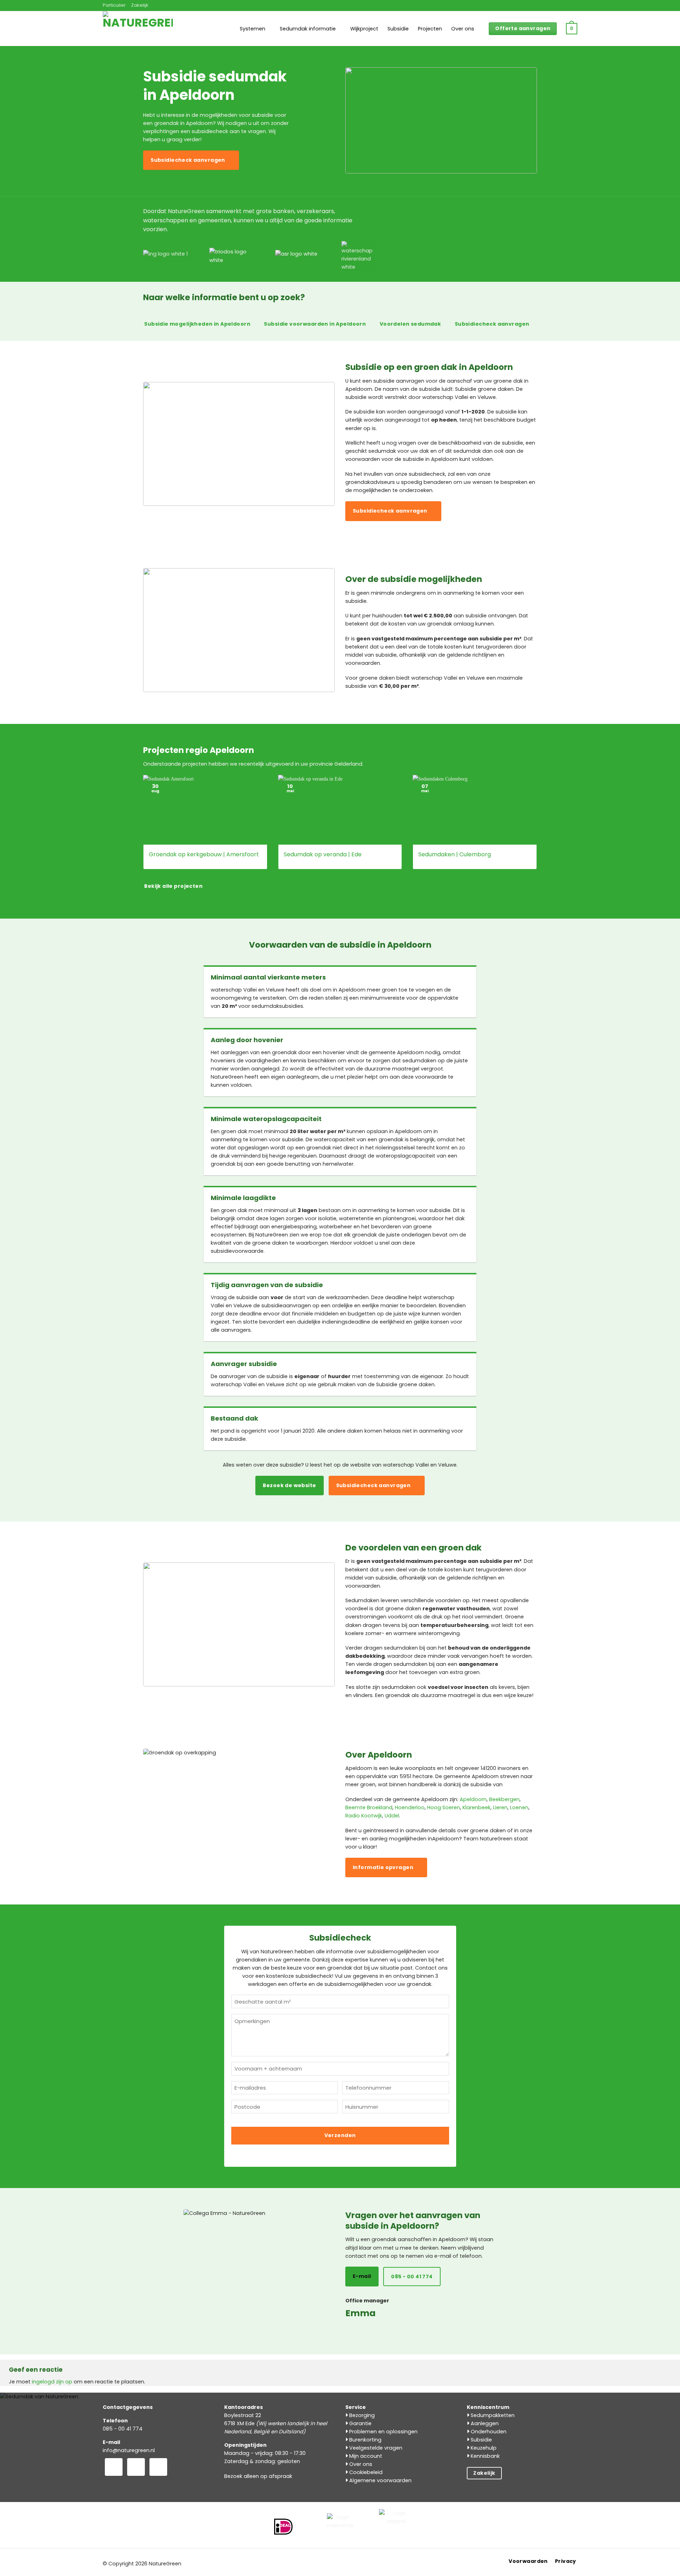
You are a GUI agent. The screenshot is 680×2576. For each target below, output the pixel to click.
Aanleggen (484, 2423)
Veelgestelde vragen (375, 2448)
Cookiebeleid (365, 2472)
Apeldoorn (473, 1799)
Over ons (463, 29)
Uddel (392, 1816)
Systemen (253, 29)
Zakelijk (140, 5)
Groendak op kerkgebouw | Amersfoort (204, 855)
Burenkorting (365, 2440)
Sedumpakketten (492, 2415)
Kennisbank (484, 2456)
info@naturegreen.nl (129, 2450)
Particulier (114, 5)
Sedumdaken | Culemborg (455, 855)
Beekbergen (504, 1799)
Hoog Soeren (444, 1807)
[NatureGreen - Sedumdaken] (138, 33)
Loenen (519, 1807)
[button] (572, 29)
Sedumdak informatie (308, 29)
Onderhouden (488, 2432)
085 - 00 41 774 (123, 2429)
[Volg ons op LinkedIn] (158, 2467)
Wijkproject (364, 29)
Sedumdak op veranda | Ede (323, 855)
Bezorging (361, 2415)
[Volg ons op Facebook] (114, 2467)
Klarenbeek (477, 1807)
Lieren (500, 1807)
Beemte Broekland (369, 1807)
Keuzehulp (483, 2448)
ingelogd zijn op (52, 2382)
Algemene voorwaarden (380, 2480)
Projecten (430, 29)
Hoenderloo (410, 1807)
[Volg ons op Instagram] (136, 2467)
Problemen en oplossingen (383, 2432)
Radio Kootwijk (364, 1816)
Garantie (360, 2423)
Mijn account (365, 2456)
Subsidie (398, 29)
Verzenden (340, 2135)
